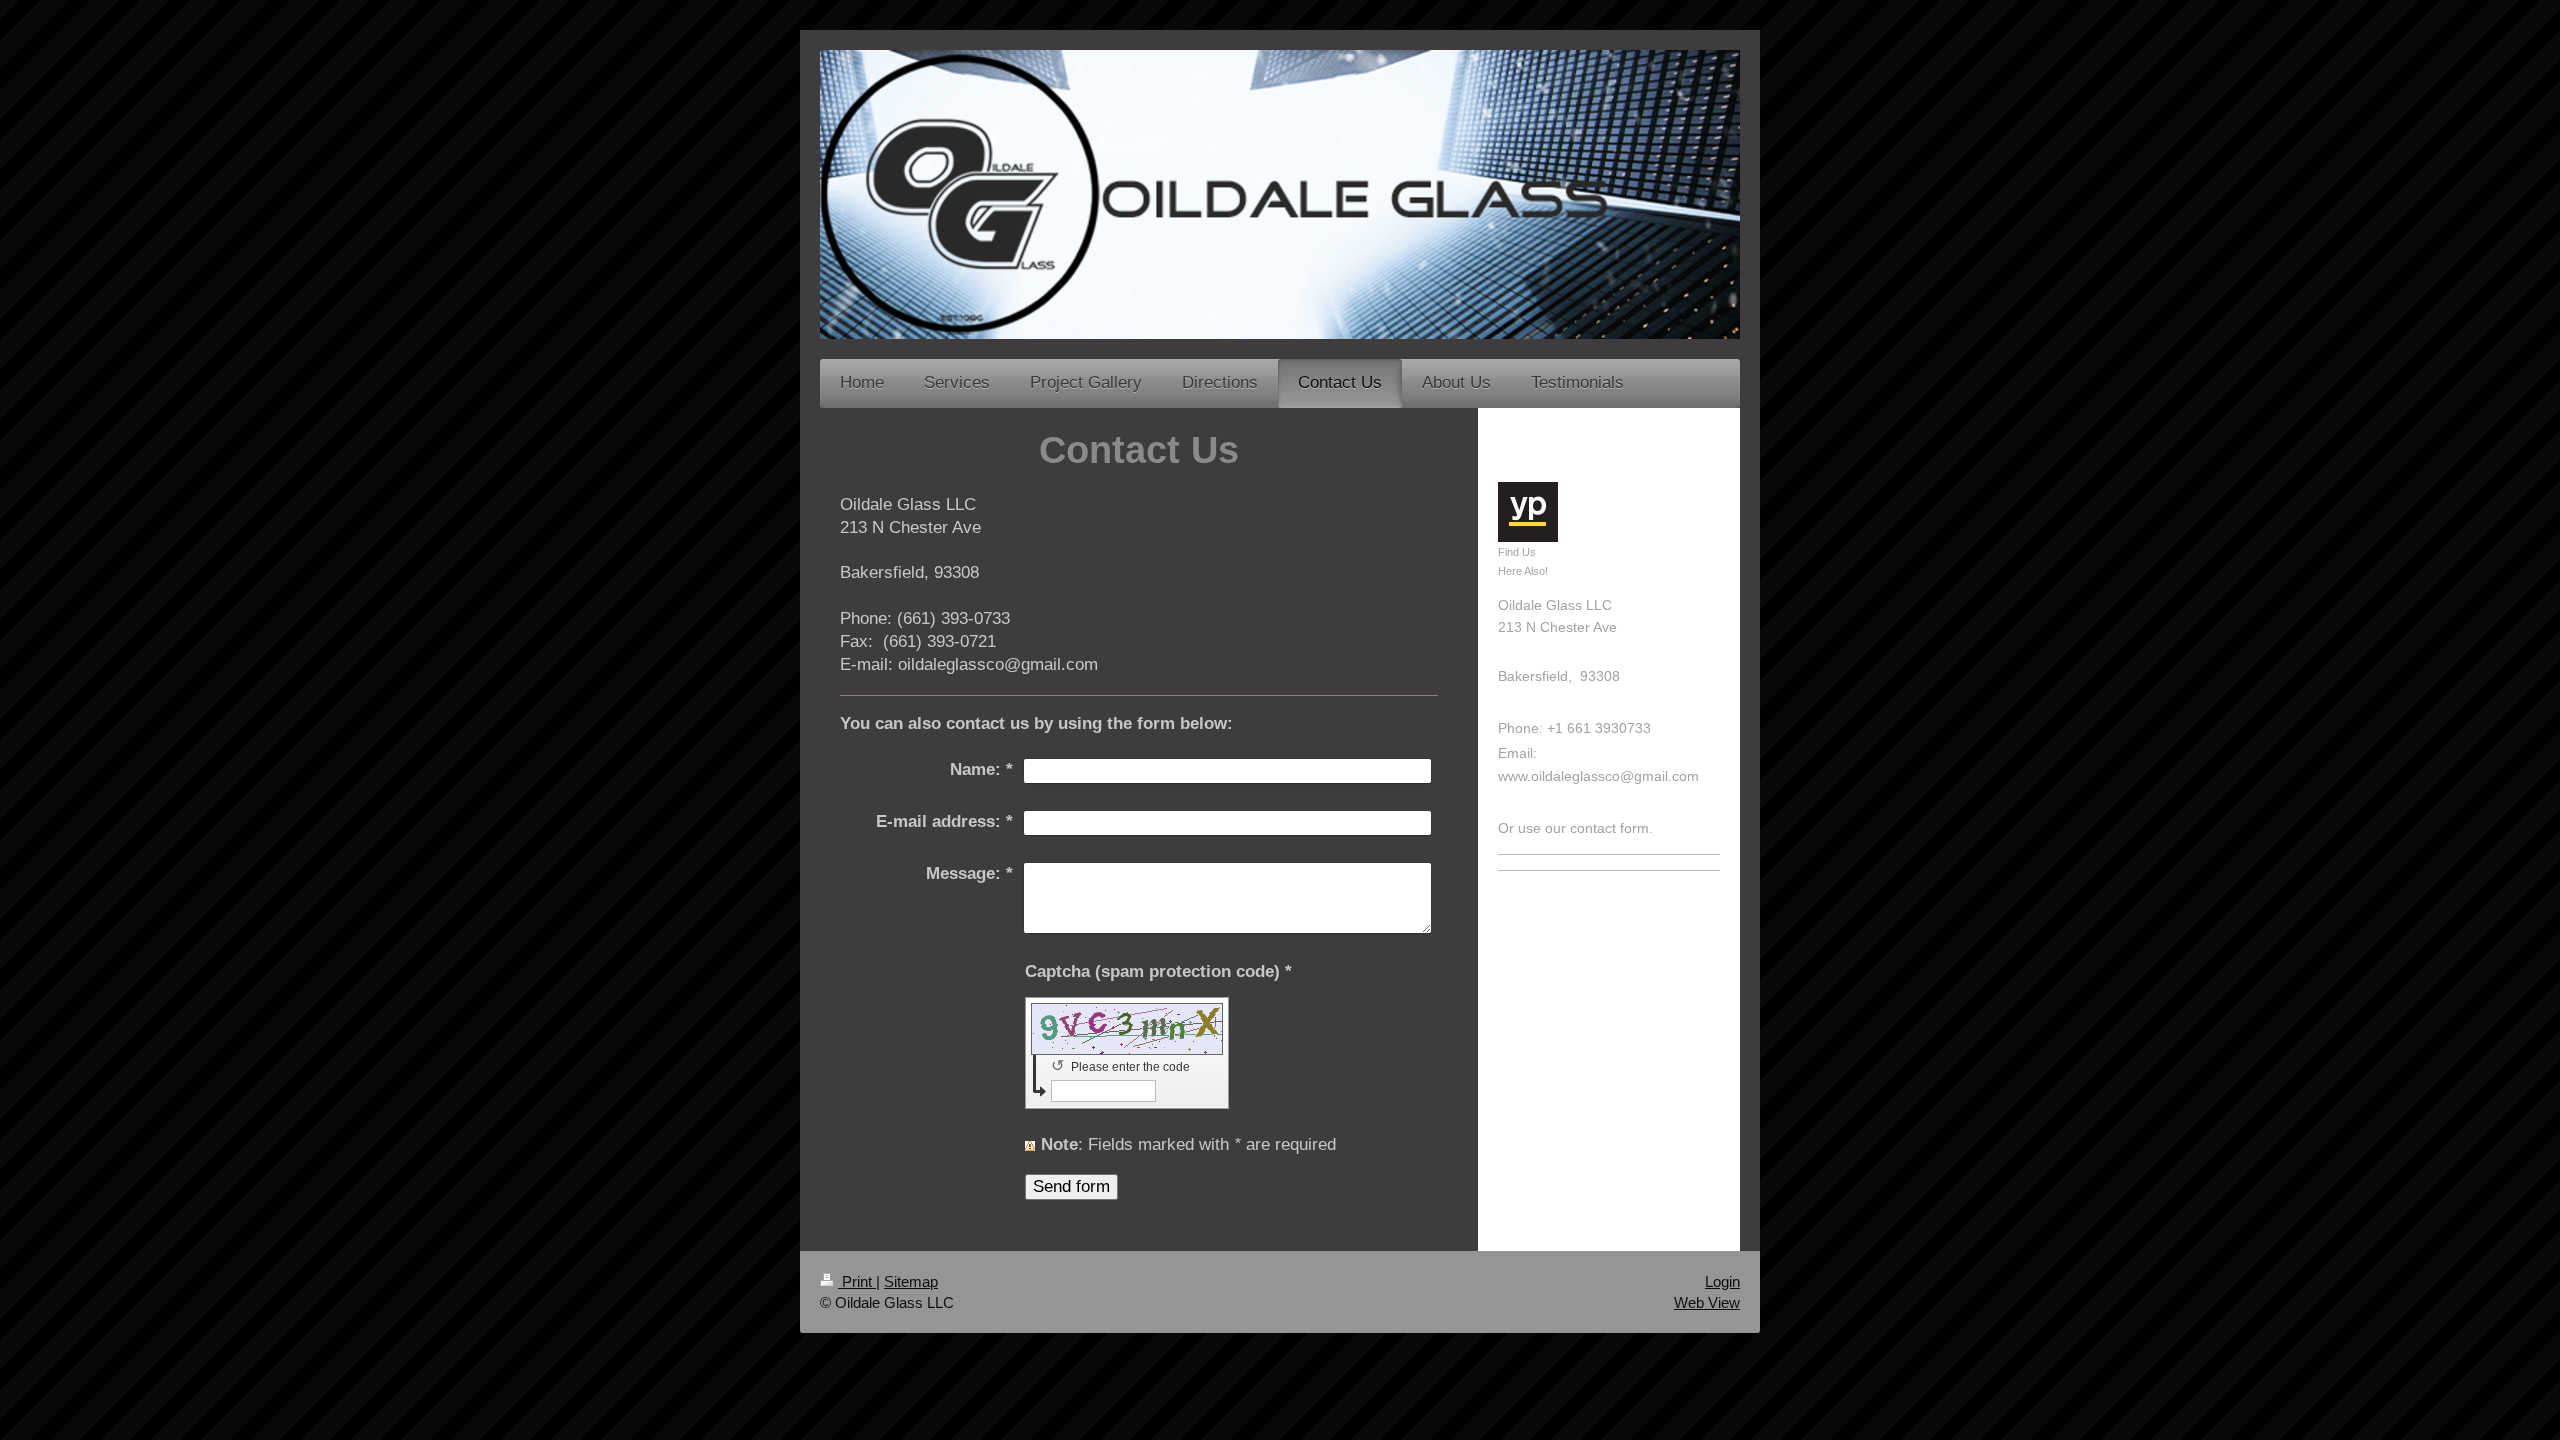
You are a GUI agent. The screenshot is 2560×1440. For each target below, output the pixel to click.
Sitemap (911, 1281)
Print (857, 1281)
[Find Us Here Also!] (1528, 512)
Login (1722, 1281)
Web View (1707, 1302)
